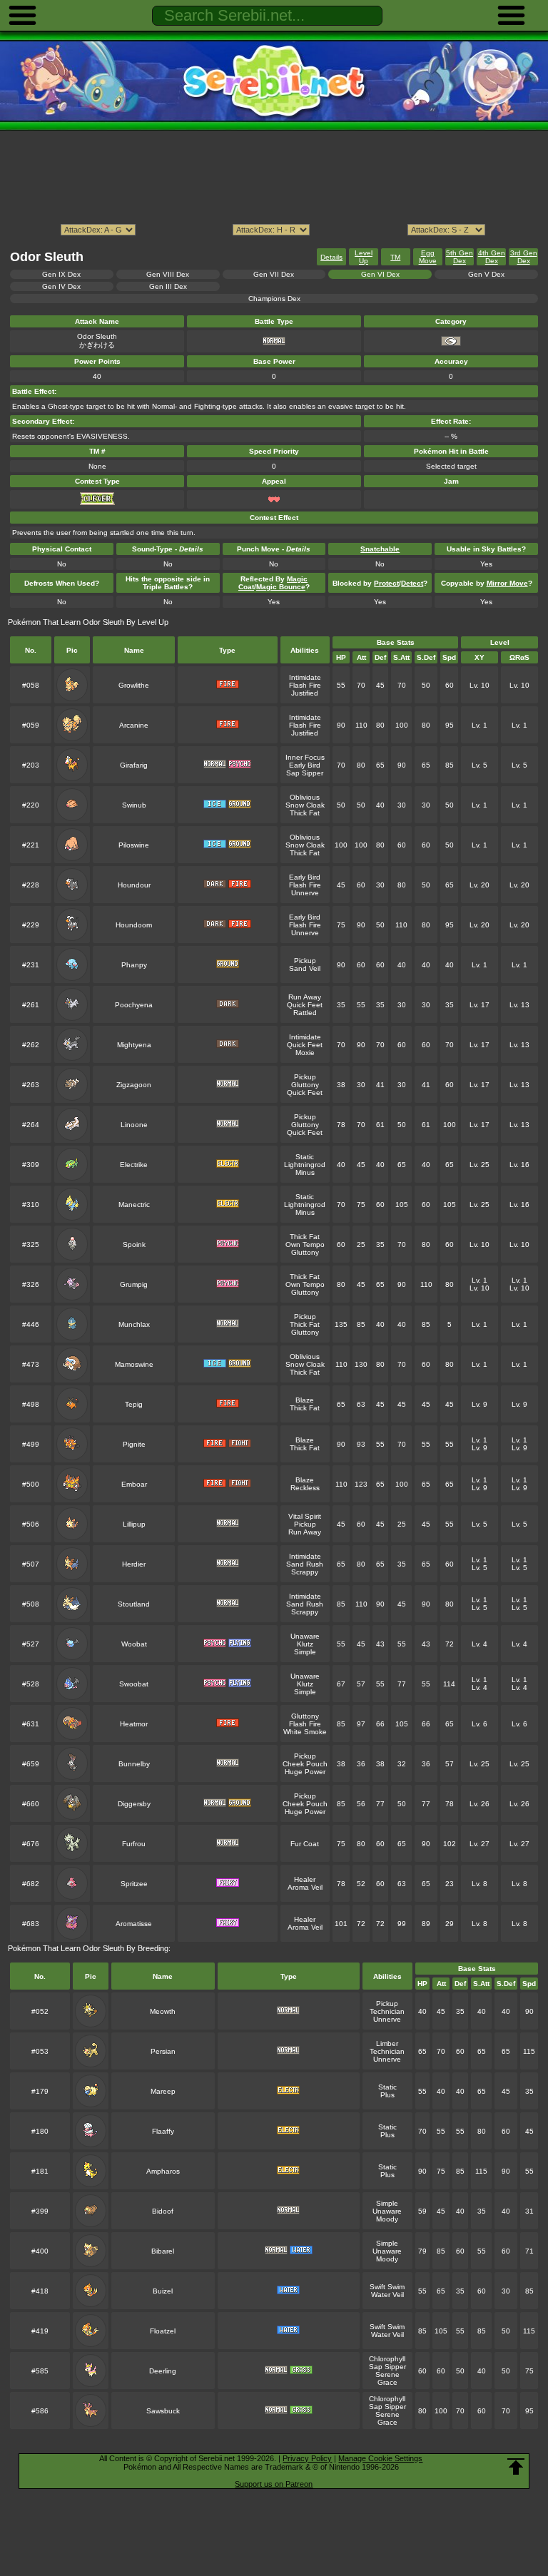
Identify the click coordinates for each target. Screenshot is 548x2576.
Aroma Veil (305, 1887)
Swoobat (134, 1684)
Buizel (163, 2291)
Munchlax (134, 1324)
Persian (163, 2051)
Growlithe (134, 685)
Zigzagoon (134, 1085)
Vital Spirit (305, 1516)
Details (331, 257)
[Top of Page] (516, 2467)
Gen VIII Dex (168, 274)
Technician (387, 2011)
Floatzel (163, 2331)
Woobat (134, 1644)
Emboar (134, 1484)
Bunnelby (134, 1764)
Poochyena (134, 1005)
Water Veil (387, 2295)
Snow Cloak (305, 805)
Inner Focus (305, 757)
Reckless (305, 1488)
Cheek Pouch (305, 1764)
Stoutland (134, 1604)
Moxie (305, 1053)
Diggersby (134, 1804)
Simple (305, 1652)
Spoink (134, 1244)
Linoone (134, 1125)
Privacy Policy (307, 2458)
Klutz (305, 1644)
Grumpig (134, 1284)
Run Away (305, 997)
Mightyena (134, 1045)
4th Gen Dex (492, 257)
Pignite (134, 1444)
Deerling (163, 2371)
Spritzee (134, 1884)
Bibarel (163, 2251)
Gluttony (305, 1085)
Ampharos (163, 2171)
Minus (305, 1172)
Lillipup (134, 1524)
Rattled (305, 1013)
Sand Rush (305, 1564)
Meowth (163, 2011)
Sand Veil (305, 968)
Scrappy (305, 1572)
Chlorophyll (387, 2359)
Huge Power (305, 1772)
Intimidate (305, 677)
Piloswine (134, 845)
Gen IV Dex (61, 286)
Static (305, 1157)
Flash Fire (305, 685)
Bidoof (163, 2211)
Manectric (134, 1205)
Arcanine (134, 725)
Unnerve (305, 893)
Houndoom (134, 925)
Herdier (134, 1564)
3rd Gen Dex (524, 257)
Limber (387, 2043)
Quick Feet (305, 1005)
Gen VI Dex (380, 274)
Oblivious (305, 797)
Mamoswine (134, 1364)
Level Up (364, 257)
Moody (387, 2219)
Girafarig (134, 765)
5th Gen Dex (460, 257)
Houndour (134, 885)
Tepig (134, 1404)
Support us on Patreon (274, 2484)
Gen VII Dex (274, 274)
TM (395, 257)
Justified (305, 693)
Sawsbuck (163, 2411)
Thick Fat (305, 813)
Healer (305, 1879)
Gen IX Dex (61, 274)
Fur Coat (305, 1844)
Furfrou (134, 1844)
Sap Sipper (305, 773)
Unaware (305, 1636)
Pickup (305, 961)
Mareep (163, 2091)
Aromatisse (134, 1924)
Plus (387, 2095)
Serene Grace (387, 2378)
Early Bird (305, 765)
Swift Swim (387, 2287)
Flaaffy (163, 2131)
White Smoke (305, 1732)
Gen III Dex (168, 286)
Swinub (134, 805)
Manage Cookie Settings (380, 2458)
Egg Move (428, 257)
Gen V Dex (486, 274)
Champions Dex (274, 299)
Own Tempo (305, 1244)
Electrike (134, 1165)
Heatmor (134, 1724)
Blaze (305, 1400)
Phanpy (134, 965)
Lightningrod (305, 1165)
